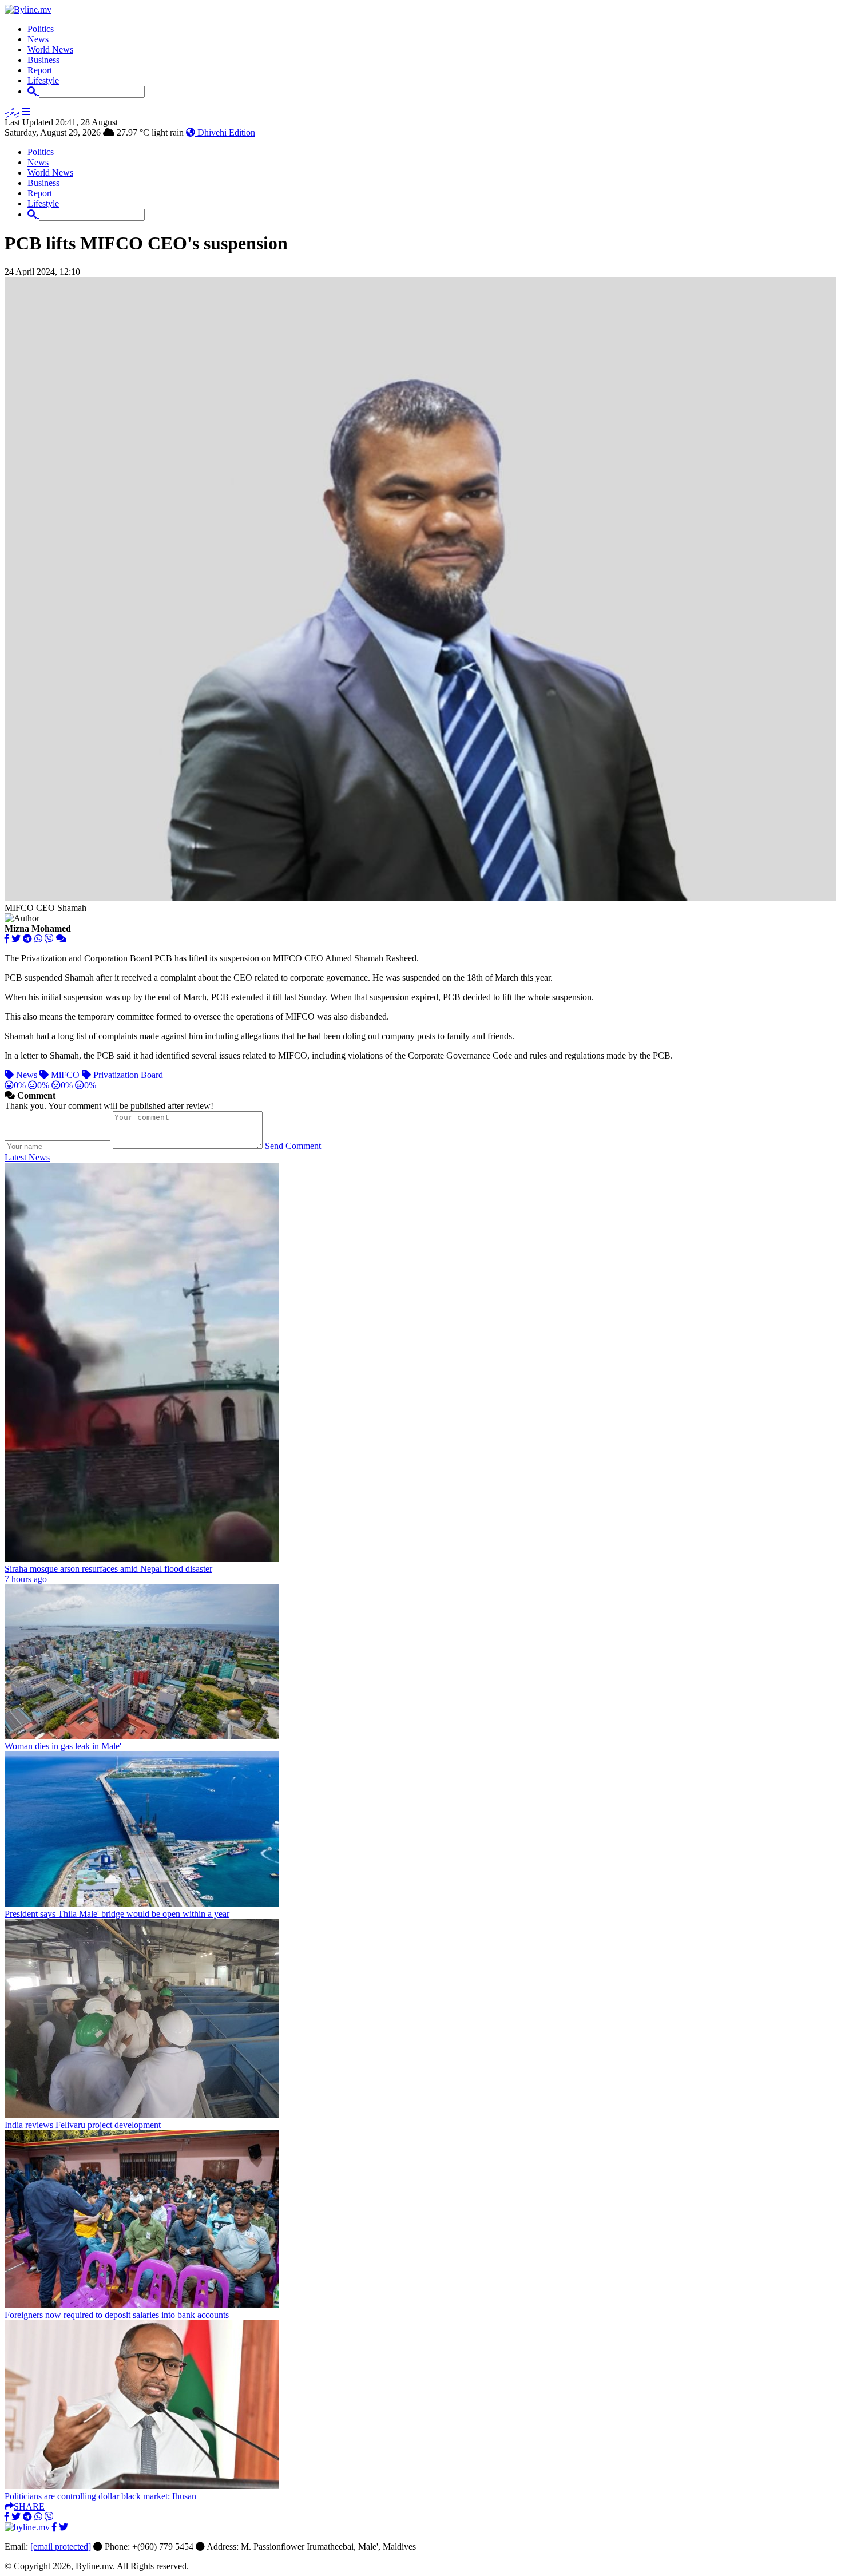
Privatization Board (127, 1075)
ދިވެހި (12, 112)
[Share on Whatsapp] (38, 939)
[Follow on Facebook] (54, 2527)
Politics (41, 29)
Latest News (27, 1157)
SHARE (29, 2506)
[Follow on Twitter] (64, 2527)
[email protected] (61, 2547)
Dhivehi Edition (225, 132)
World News (50, 49)
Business (43, 60)
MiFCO (64, 1075)
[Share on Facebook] (7, 939)
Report (40, 70)
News (38, 39)
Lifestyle (43, 80)
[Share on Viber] (49, 939)
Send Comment (293, 1146)
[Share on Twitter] (16, 939)
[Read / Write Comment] (61, 939)
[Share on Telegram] (27, 939)
